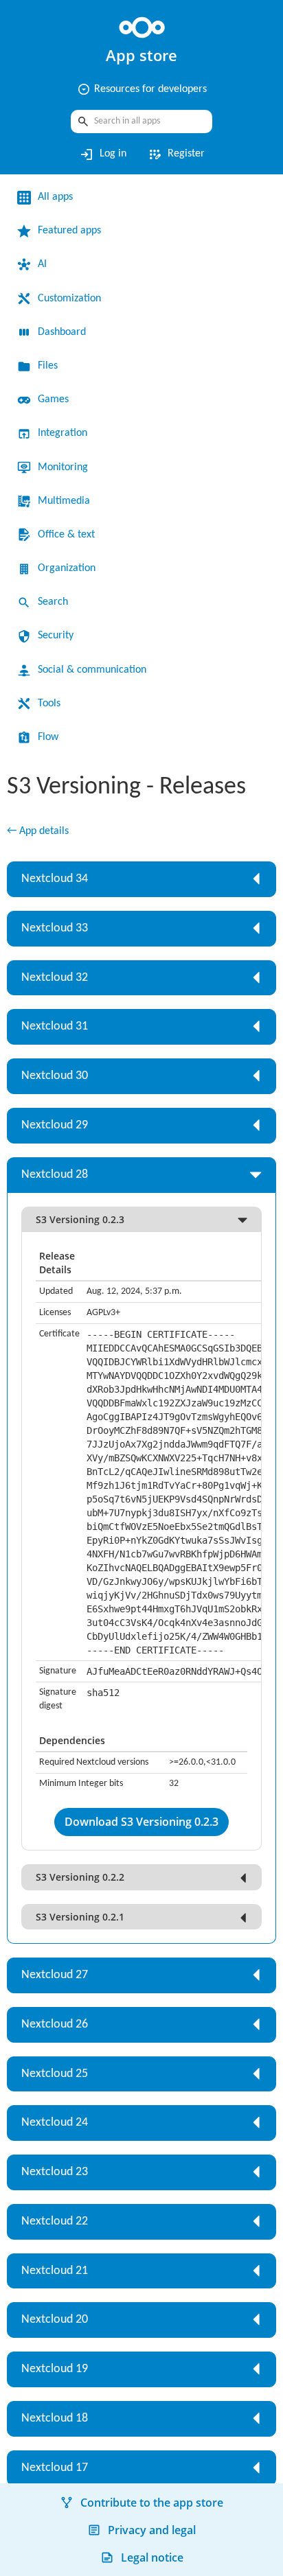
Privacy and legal (152, 2530)
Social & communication (92, 670)
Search (53, 602)
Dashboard (62, 332)
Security (56, 636)
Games (53, 399)
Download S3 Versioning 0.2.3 (141, 1822)
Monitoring (63, 467)
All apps (55, 197)
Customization (69, 299)
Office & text (66, 535)
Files (48, 366)
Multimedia (64, 501)
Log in (103, 154)
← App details (38, 831)
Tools (49, 704)
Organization (67, 568)
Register (176, 154)
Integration (63, 433)
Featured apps (69, 231)
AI (42, 264)
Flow (48, 737)
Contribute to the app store (152, 2503)
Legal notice (152, 2557)
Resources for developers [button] (142, 89)
